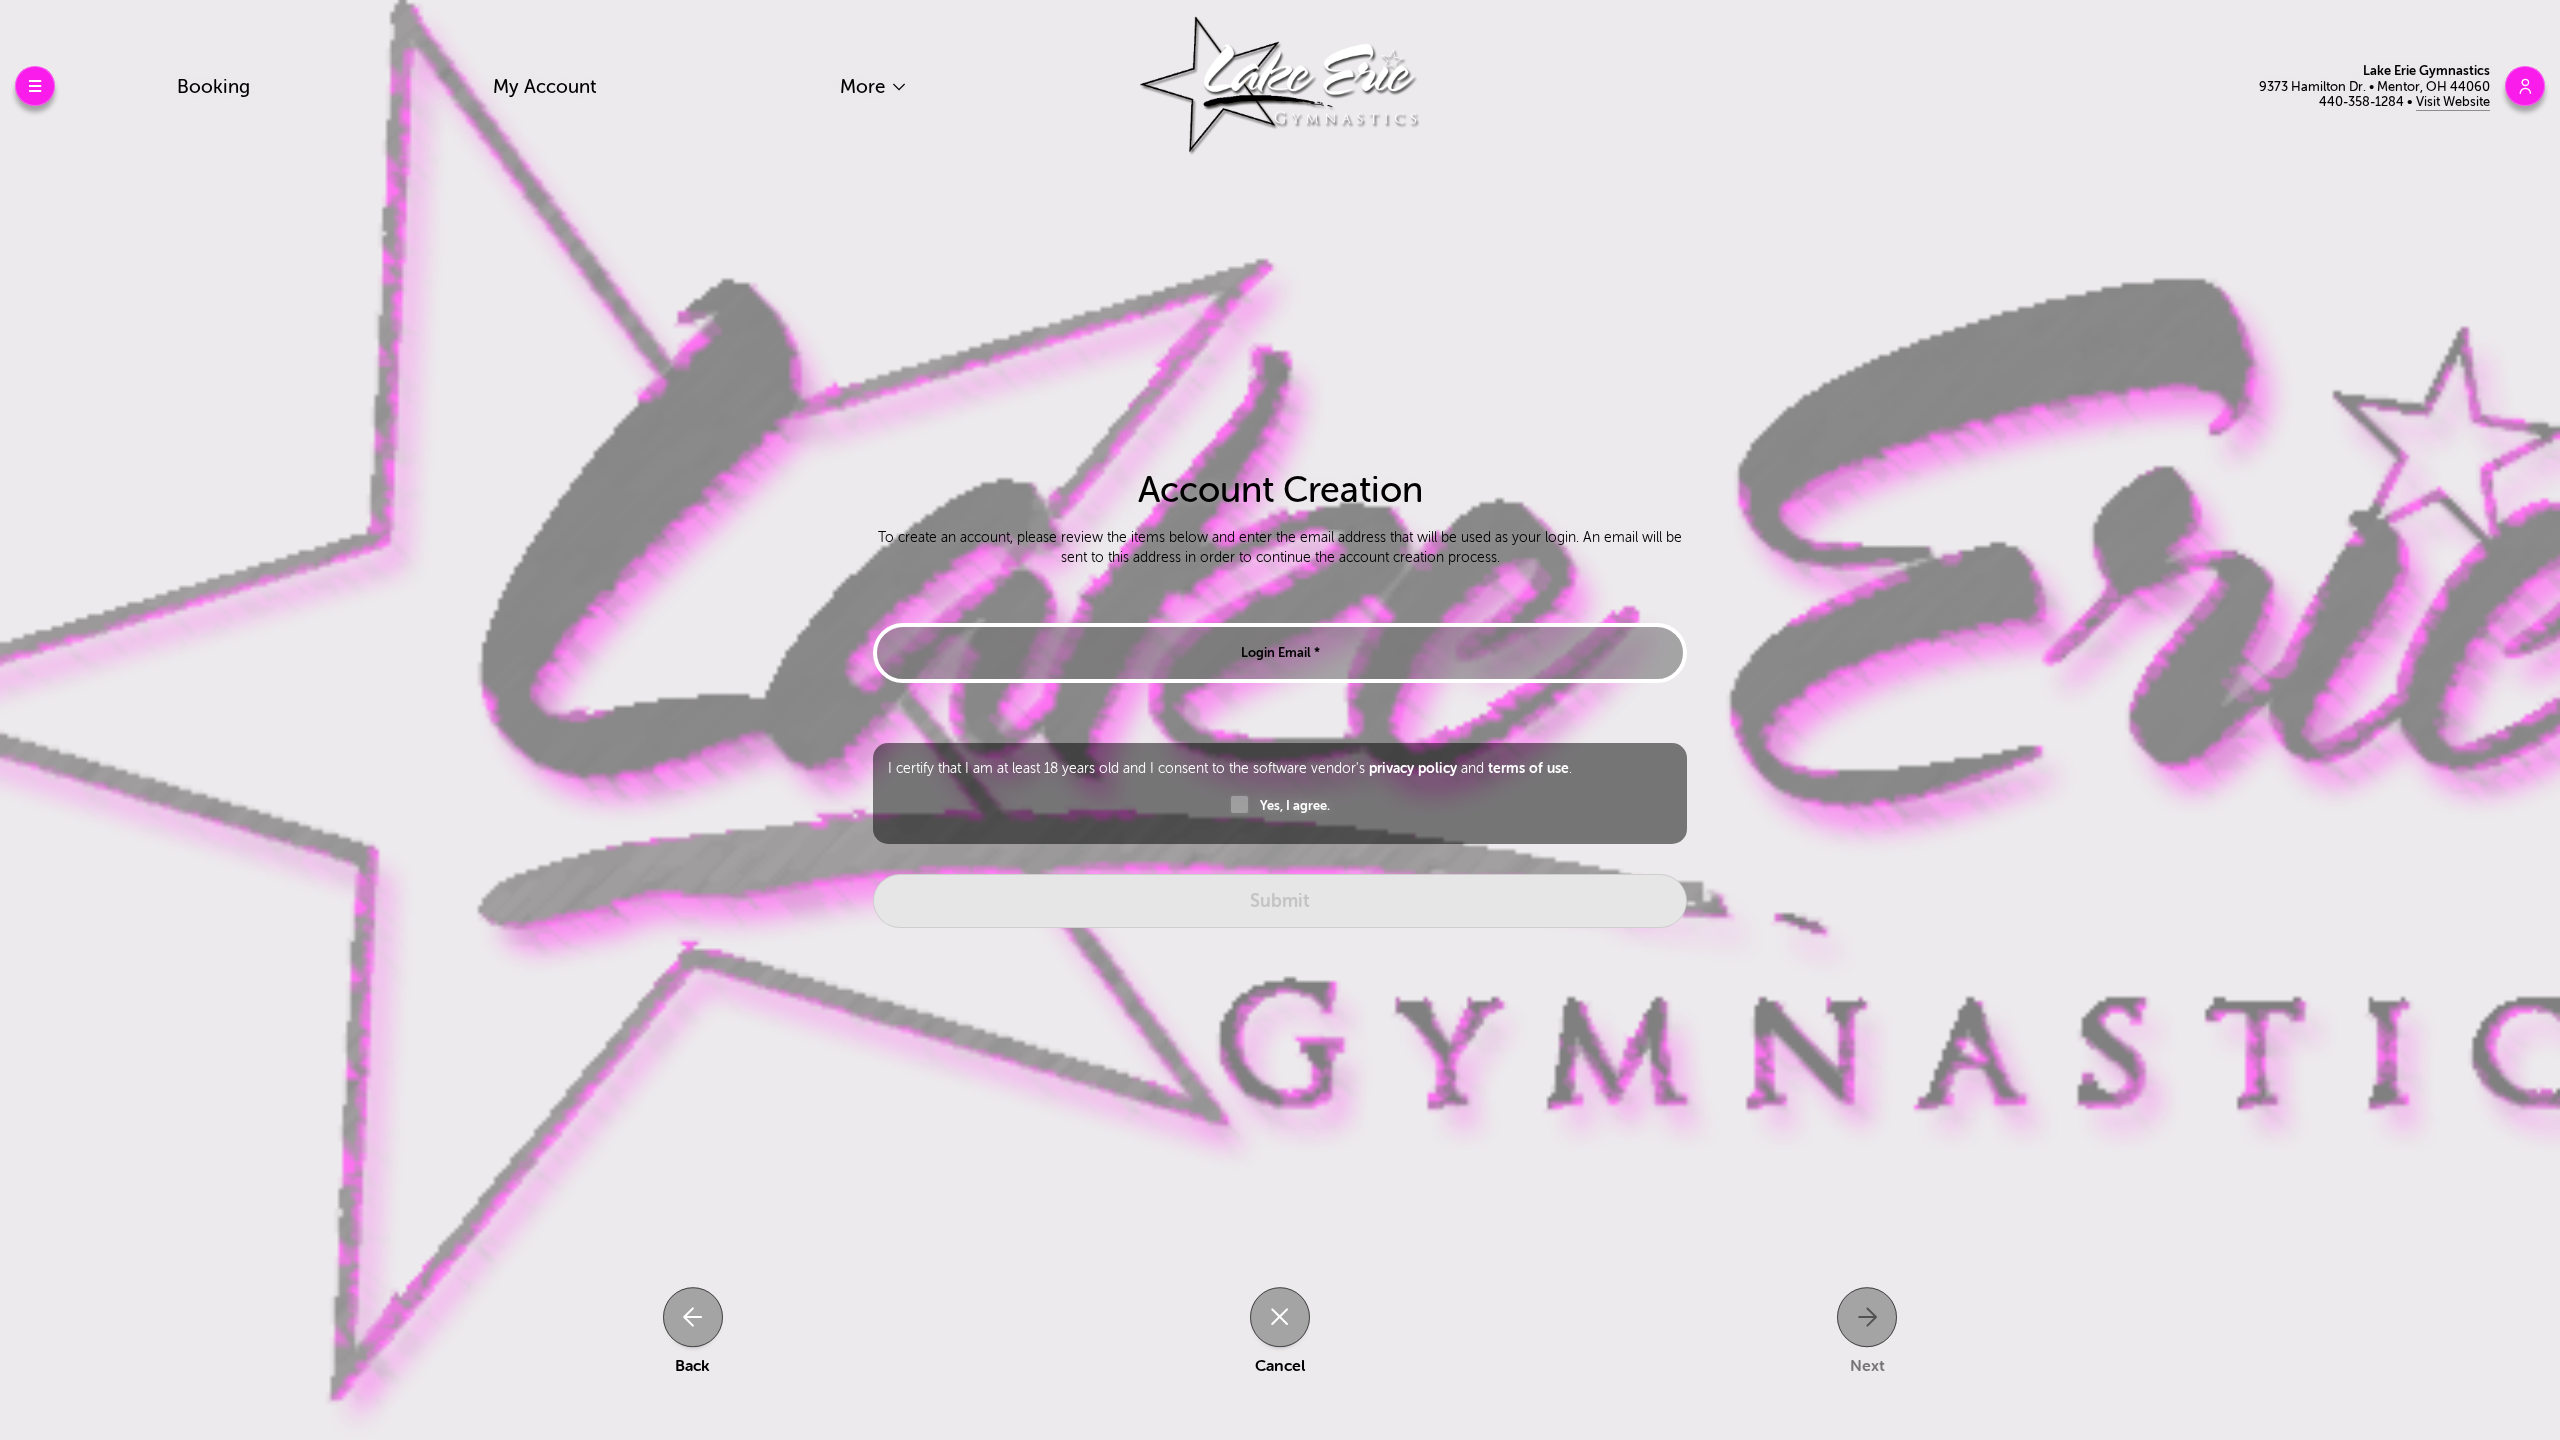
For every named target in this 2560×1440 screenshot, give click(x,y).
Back (692, 1366)
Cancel (1280, 1366)
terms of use (1528, 768)
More (865, 86)
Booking (213, 86)
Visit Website (2453, 101)
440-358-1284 (2363, 101)
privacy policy (1413, 768)
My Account (545, 86)
